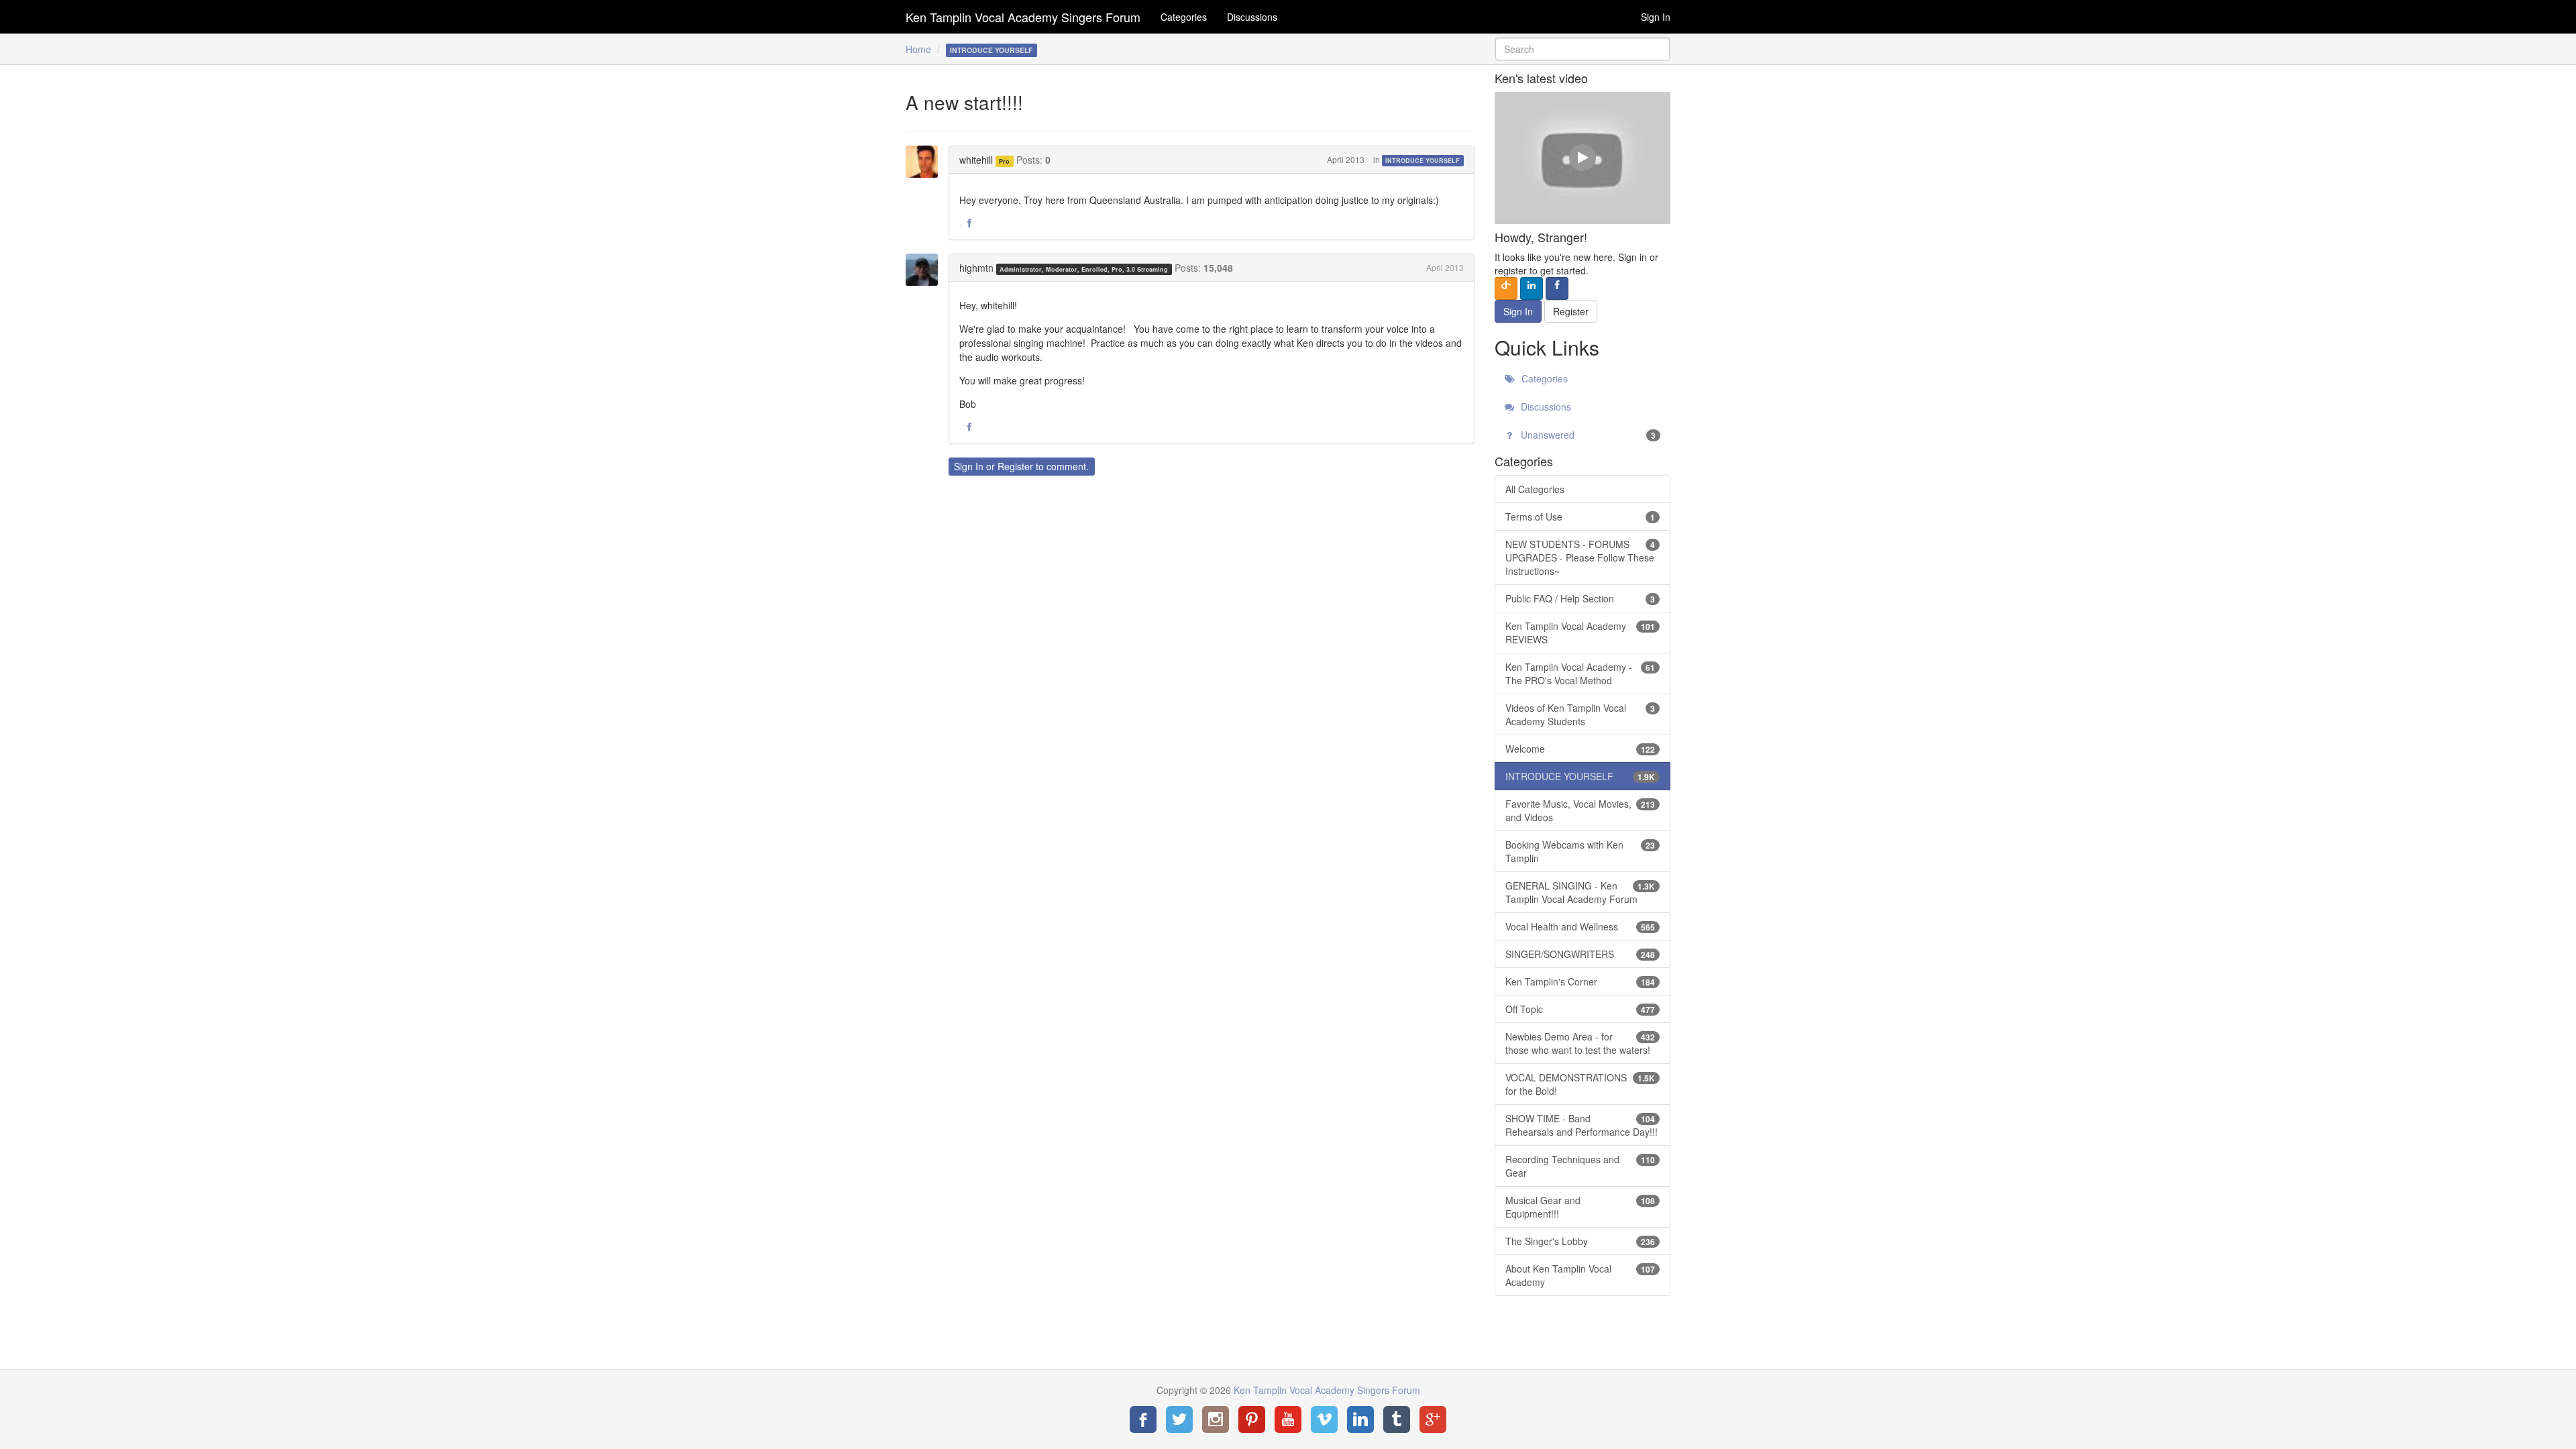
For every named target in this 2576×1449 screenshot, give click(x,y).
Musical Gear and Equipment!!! (1580, 1207)
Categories (1184, 17)
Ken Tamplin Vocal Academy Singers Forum (1023, 17)
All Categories (1535, 489)
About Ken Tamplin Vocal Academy (1580, 1275)
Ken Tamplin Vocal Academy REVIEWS (1580, 633)
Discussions (1252, 17)
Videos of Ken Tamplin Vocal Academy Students (1580, 714)
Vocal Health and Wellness (1580, 926)
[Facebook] (1143, 1419)
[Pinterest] (1252, 1419)
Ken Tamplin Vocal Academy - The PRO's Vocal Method (1580, 674)
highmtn (976, 268)
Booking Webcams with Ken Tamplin (1580, 851)
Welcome (1580, 749)
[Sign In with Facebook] (1557, 288)
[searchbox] (1583, 49)
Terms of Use (1580, 517)
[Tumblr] (1397, 1419)
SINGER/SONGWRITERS (1580, 954)
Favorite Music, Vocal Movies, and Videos (1580, 810)
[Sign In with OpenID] (1506, 288)
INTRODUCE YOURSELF (1423, 161)
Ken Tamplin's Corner (1580, 981)
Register (1015, 466)
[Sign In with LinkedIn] (1532, 288)
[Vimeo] (1324, 1419)
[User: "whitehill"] (926, 162)
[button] (969, 223)
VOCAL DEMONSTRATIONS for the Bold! (1580, 1084)
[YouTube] (1288, 1419)
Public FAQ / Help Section (1580, 598)
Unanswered (1587, 435)
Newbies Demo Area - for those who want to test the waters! (1580, 1043)
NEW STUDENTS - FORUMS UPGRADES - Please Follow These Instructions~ (1580, 557)
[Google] (1433, 1419)
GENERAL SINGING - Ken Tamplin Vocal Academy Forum (1580, 892)
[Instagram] (1216, 1419)
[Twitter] (1179, 1419)
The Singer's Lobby (1580, 1241)
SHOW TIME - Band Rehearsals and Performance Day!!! (1581, 1125)
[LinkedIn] (1360, 1419)
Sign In (1656, 17)
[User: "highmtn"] (926, 270)
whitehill (976, 160)
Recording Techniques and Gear (1580, 1166)
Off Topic (1580, 1009)
